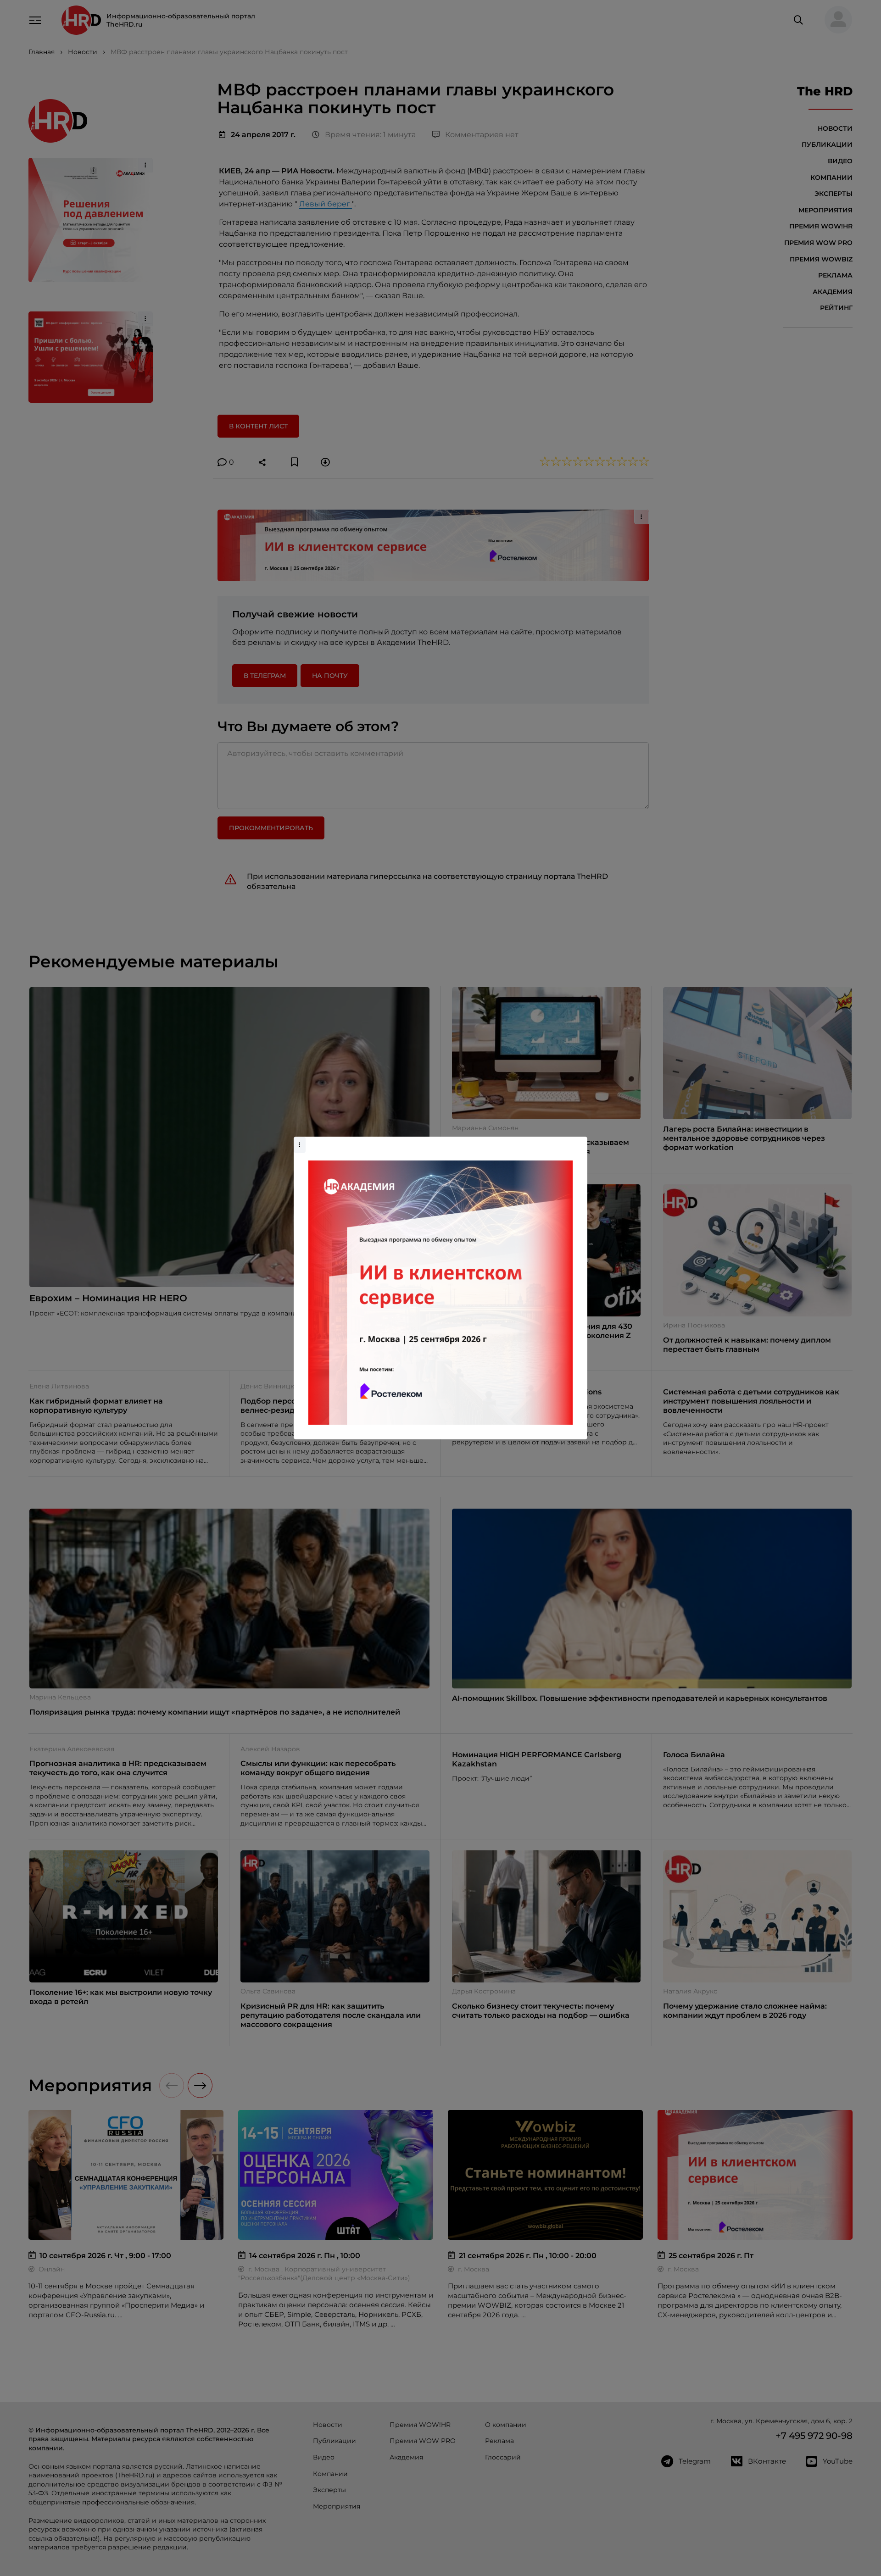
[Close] (578, 1141)
